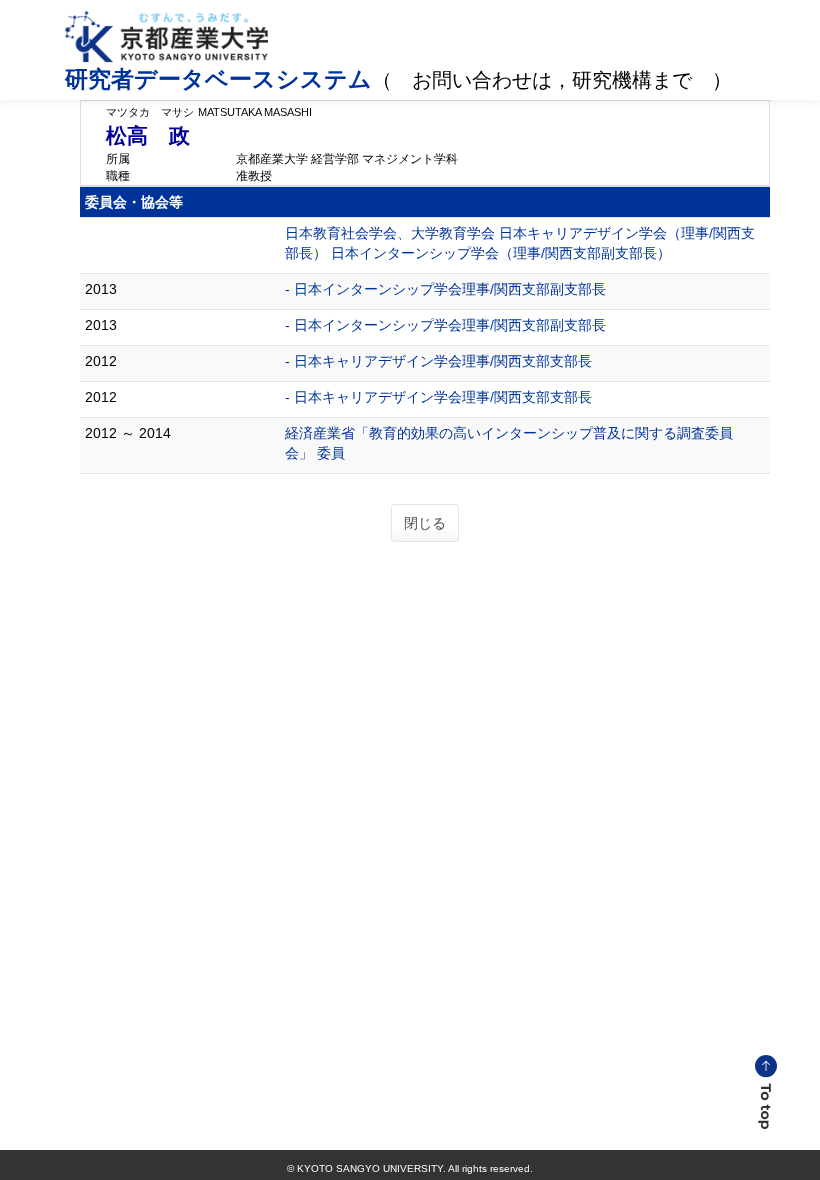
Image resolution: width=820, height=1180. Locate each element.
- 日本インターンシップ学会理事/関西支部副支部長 (445, 289)
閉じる (425, 523)
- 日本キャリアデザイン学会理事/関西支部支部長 (438, 361)
